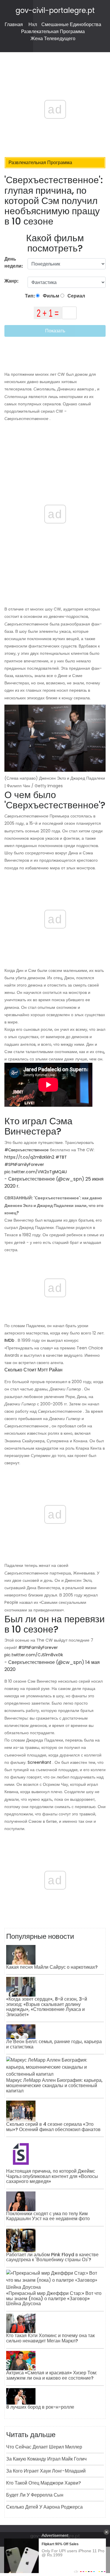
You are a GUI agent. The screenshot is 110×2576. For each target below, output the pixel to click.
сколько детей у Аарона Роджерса (44, 2507)
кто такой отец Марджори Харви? (44, 2483)
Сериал (76, 296)
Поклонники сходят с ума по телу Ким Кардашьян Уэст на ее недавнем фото (48, 2216)
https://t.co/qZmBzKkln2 (29, 1157)
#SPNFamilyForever (24, 1164)
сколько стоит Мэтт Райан (33, 1370)
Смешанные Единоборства (71, 24)
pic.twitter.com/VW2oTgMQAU (36, 1172)
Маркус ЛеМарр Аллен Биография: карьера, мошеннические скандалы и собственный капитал (54, 2085)
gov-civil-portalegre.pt (55, 10)
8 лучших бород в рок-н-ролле (40, 2407)
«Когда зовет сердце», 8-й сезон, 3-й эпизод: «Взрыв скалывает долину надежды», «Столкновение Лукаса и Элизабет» (47, 2007)
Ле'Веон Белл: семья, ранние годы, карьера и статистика (54, 2044)
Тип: (30, 296)
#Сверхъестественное (27, 1150)
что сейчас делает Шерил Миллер (44, 2447)
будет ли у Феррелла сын (35, 2495)
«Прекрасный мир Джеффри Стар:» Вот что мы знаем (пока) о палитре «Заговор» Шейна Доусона (54, 2298)
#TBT (61, 1157)
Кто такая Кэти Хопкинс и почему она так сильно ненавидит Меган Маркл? (50, 2338)
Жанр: (12, 281)
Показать (55, 331)
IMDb (9, 1340)
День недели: (14, 262)
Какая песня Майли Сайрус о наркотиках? (52, 1967)
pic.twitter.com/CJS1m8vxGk (34, 1655)
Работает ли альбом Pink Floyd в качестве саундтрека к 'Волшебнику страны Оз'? (52, 2257)
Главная (14, 24)
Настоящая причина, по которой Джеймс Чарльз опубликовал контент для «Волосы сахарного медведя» (52, 2176)
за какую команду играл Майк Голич (46, 2459)
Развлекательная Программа (53, 32)
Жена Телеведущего (53, 39)
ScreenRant (39, 1762)
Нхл (33, 24)
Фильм (51, 296)
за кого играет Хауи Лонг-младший (46, 2471)
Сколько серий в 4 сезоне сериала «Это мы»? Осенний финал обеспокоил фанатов (53, 2127)
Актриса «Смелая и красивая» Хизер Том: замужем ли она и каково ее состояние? (52, 2375)
